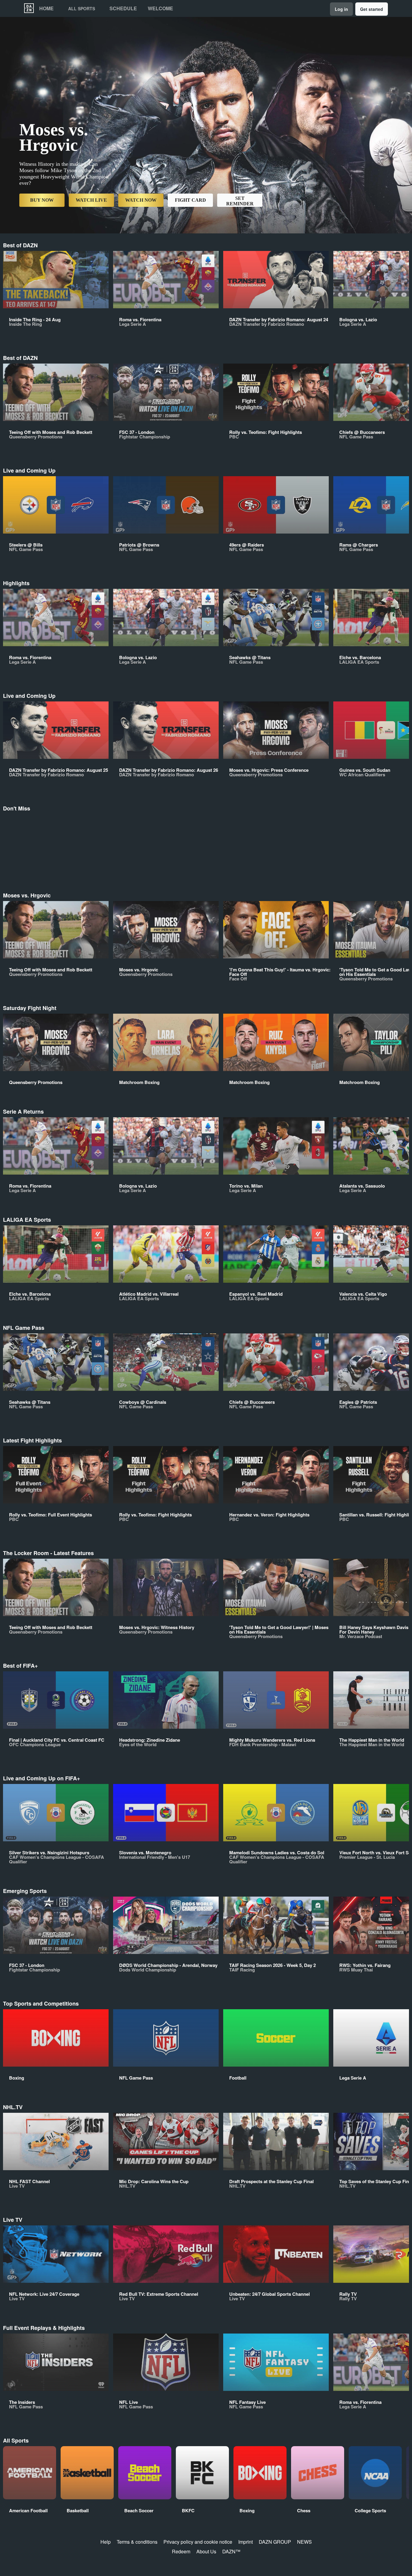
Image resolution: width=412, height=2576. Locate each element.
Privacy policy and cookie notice (198, 2542)
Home (46, 8)
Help (106, 2542)
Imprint (246, 2542)
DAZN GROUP (275, 2542)
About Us (206, 2551)
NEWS (304, 2542)
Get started (372, 9)
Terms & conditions (137, 2542)
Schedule (123, 8)
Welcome (160, 8)
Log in (341, 9)
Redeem (181, 2551)
